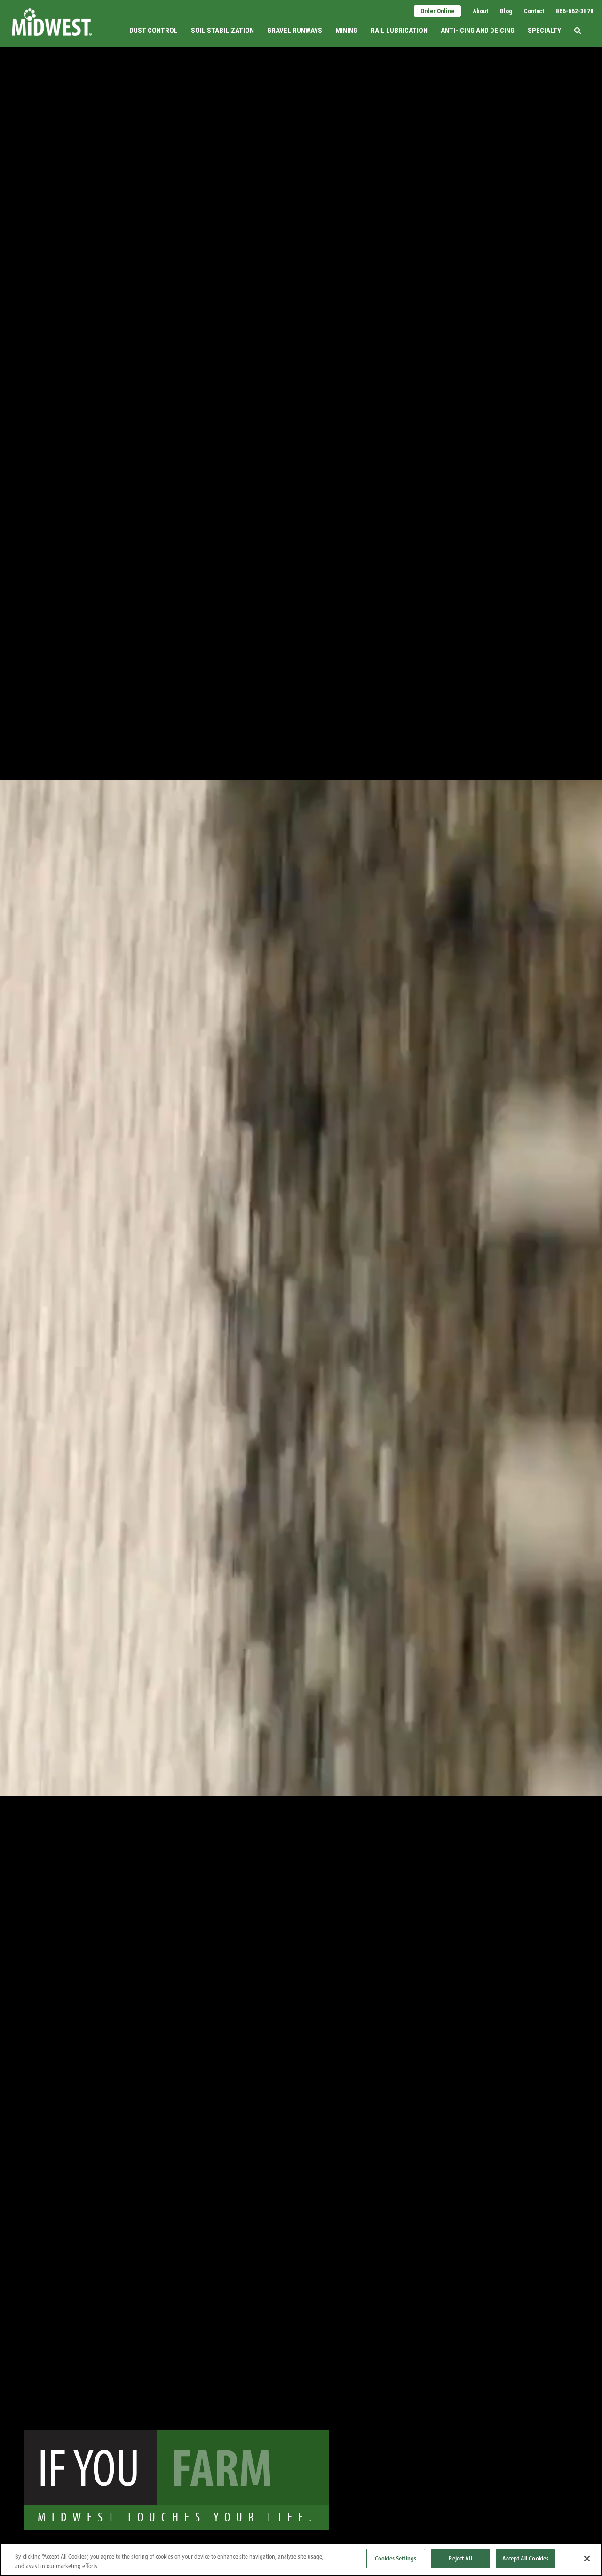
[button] (578, 22)
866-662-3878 (575, 11)
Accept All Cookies (525, 2558)
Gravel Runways (295, 31)
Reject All (460, 2558)
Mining (346, 31)
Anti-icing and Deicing (478, 31)
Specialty (544, 31)
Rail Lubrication (399, 31)
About (480, 11)
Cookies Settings (396, 2558)
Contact (534, 11)
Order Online (437, 11)
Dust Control (154, 31)
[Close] (587, 2559)
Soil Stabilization (222, 31)
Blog (506, 11)
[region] (301, 2559)
